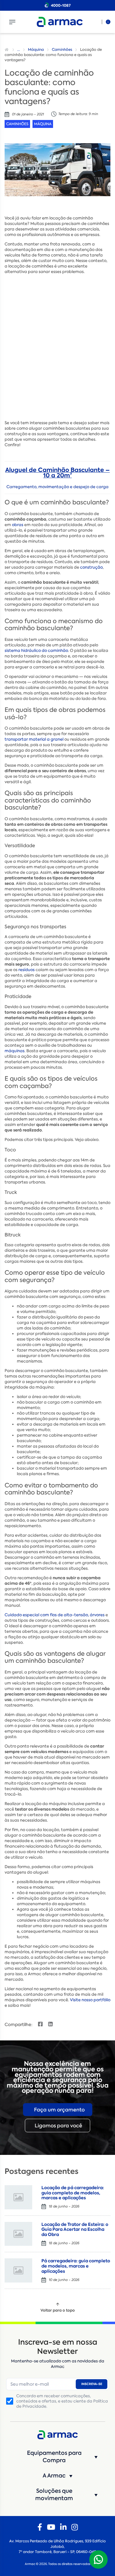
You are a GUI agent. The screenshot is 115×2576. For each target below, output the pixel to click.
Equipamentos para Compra (54, 2457)
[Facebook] (40, 2527)
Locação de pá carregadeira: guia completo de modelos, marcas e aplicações (73, 2193)
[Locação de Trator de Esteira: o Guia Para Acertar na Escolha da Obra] (18, 2234)
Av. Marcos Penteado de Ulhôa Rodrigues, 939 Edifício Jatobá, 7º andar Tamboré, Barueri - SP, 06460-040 (57, 2547)
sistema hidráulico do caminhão (36, 651)
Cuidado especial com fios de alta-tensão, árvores (55, 1615)
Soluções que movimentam (54, 2495)
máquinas (15, 1051)
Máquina (36, 50)
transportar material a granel (34, 739)
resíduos (27, 970)
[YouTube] (51, 2527)
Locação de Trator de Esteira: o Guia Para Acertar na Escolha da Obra (75, 2230)
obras (18, 525)
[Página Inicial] (7, 50)
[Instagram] (75, 2527)
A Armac (54, 2476)
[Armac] (60, 22)
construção (91, 567)
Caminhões (62, 50)
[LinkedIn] (63, 2527)
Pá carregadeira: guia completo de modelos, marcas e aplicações (76, 2266)
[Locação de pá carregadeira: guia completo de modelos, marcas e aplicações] (18, 2197)
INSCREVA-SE (92, 2384)
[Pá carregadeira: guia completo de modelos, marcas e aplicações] (18, 2270)
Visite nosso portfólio (90, 2000)
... (19, 50)
